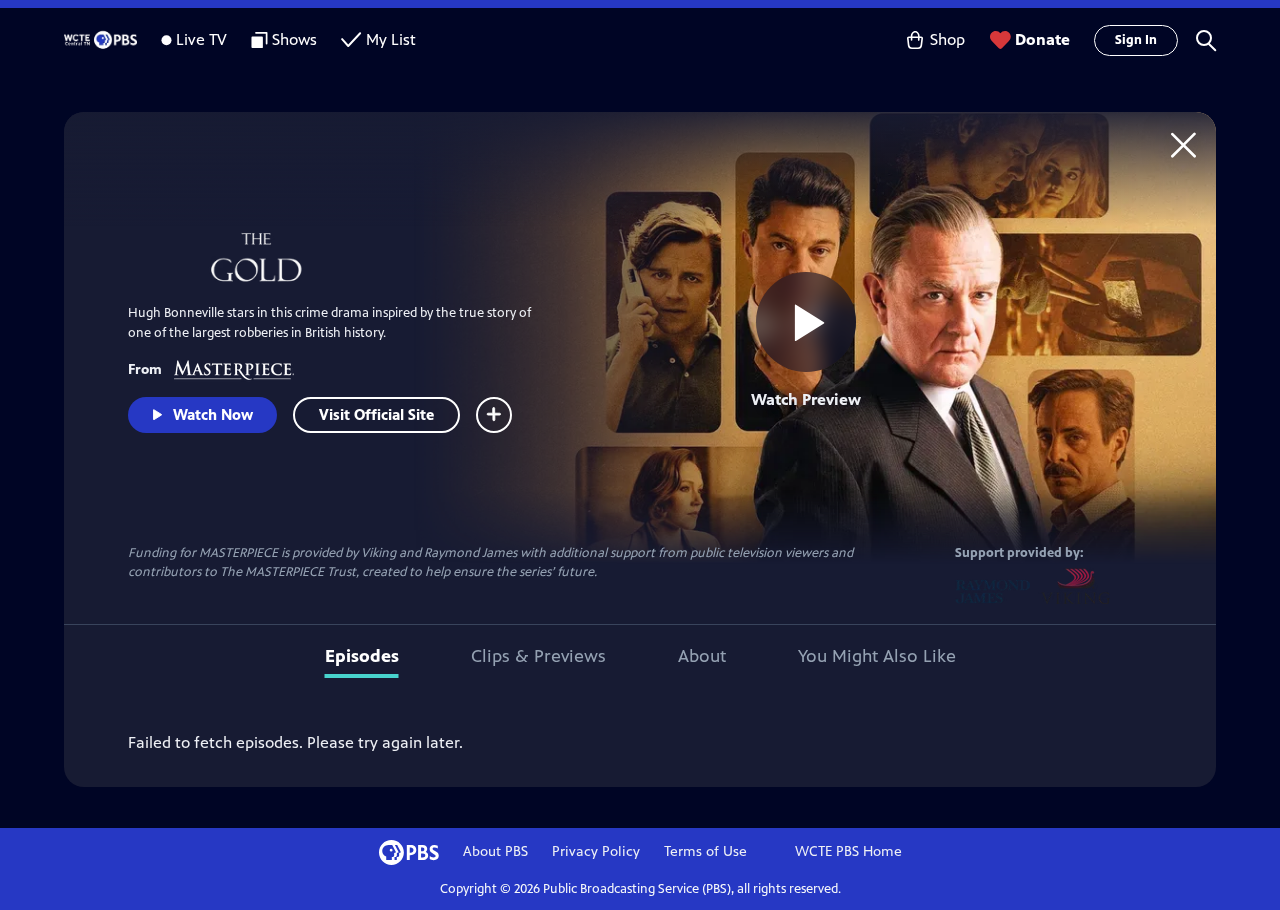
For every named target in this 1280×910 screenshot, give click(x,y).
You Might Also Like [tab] (877, 656)
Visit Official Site (376, 414)
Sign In (1136, 40)
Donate (1042, 39)
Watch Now (213, 414)
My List (391, 39)
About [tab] (702, 656)
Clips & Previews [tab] (538, 656)
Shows (294, 39)
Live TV (201, 39)
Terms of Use (705, 851)
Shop (947, 39)
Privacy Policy (596, 851)
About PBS (495, 851)
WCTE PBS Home (848, 851)
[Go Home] (1183, 144)
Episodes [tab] (362, 656)
